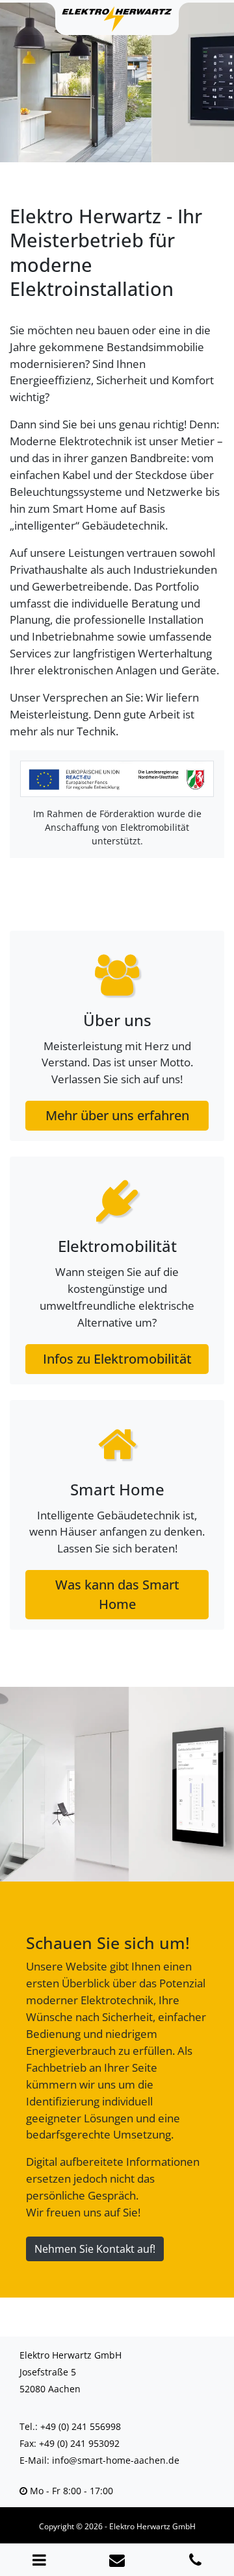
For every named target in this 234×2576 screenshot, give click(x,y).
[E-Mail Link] (117, 2560)
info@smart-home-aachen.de (116, 2460)
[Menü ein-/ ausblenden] (39, 2560)
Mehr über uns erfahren (117, 1115)
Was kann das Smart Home (117, 1594)
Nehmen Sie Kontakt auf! (95, 2249)
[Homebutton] (117, 19)
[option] (117, 81)
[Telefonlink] (195, 2560)
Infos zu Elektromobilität (117, 1359)
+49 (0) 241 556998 (81, 2426)
